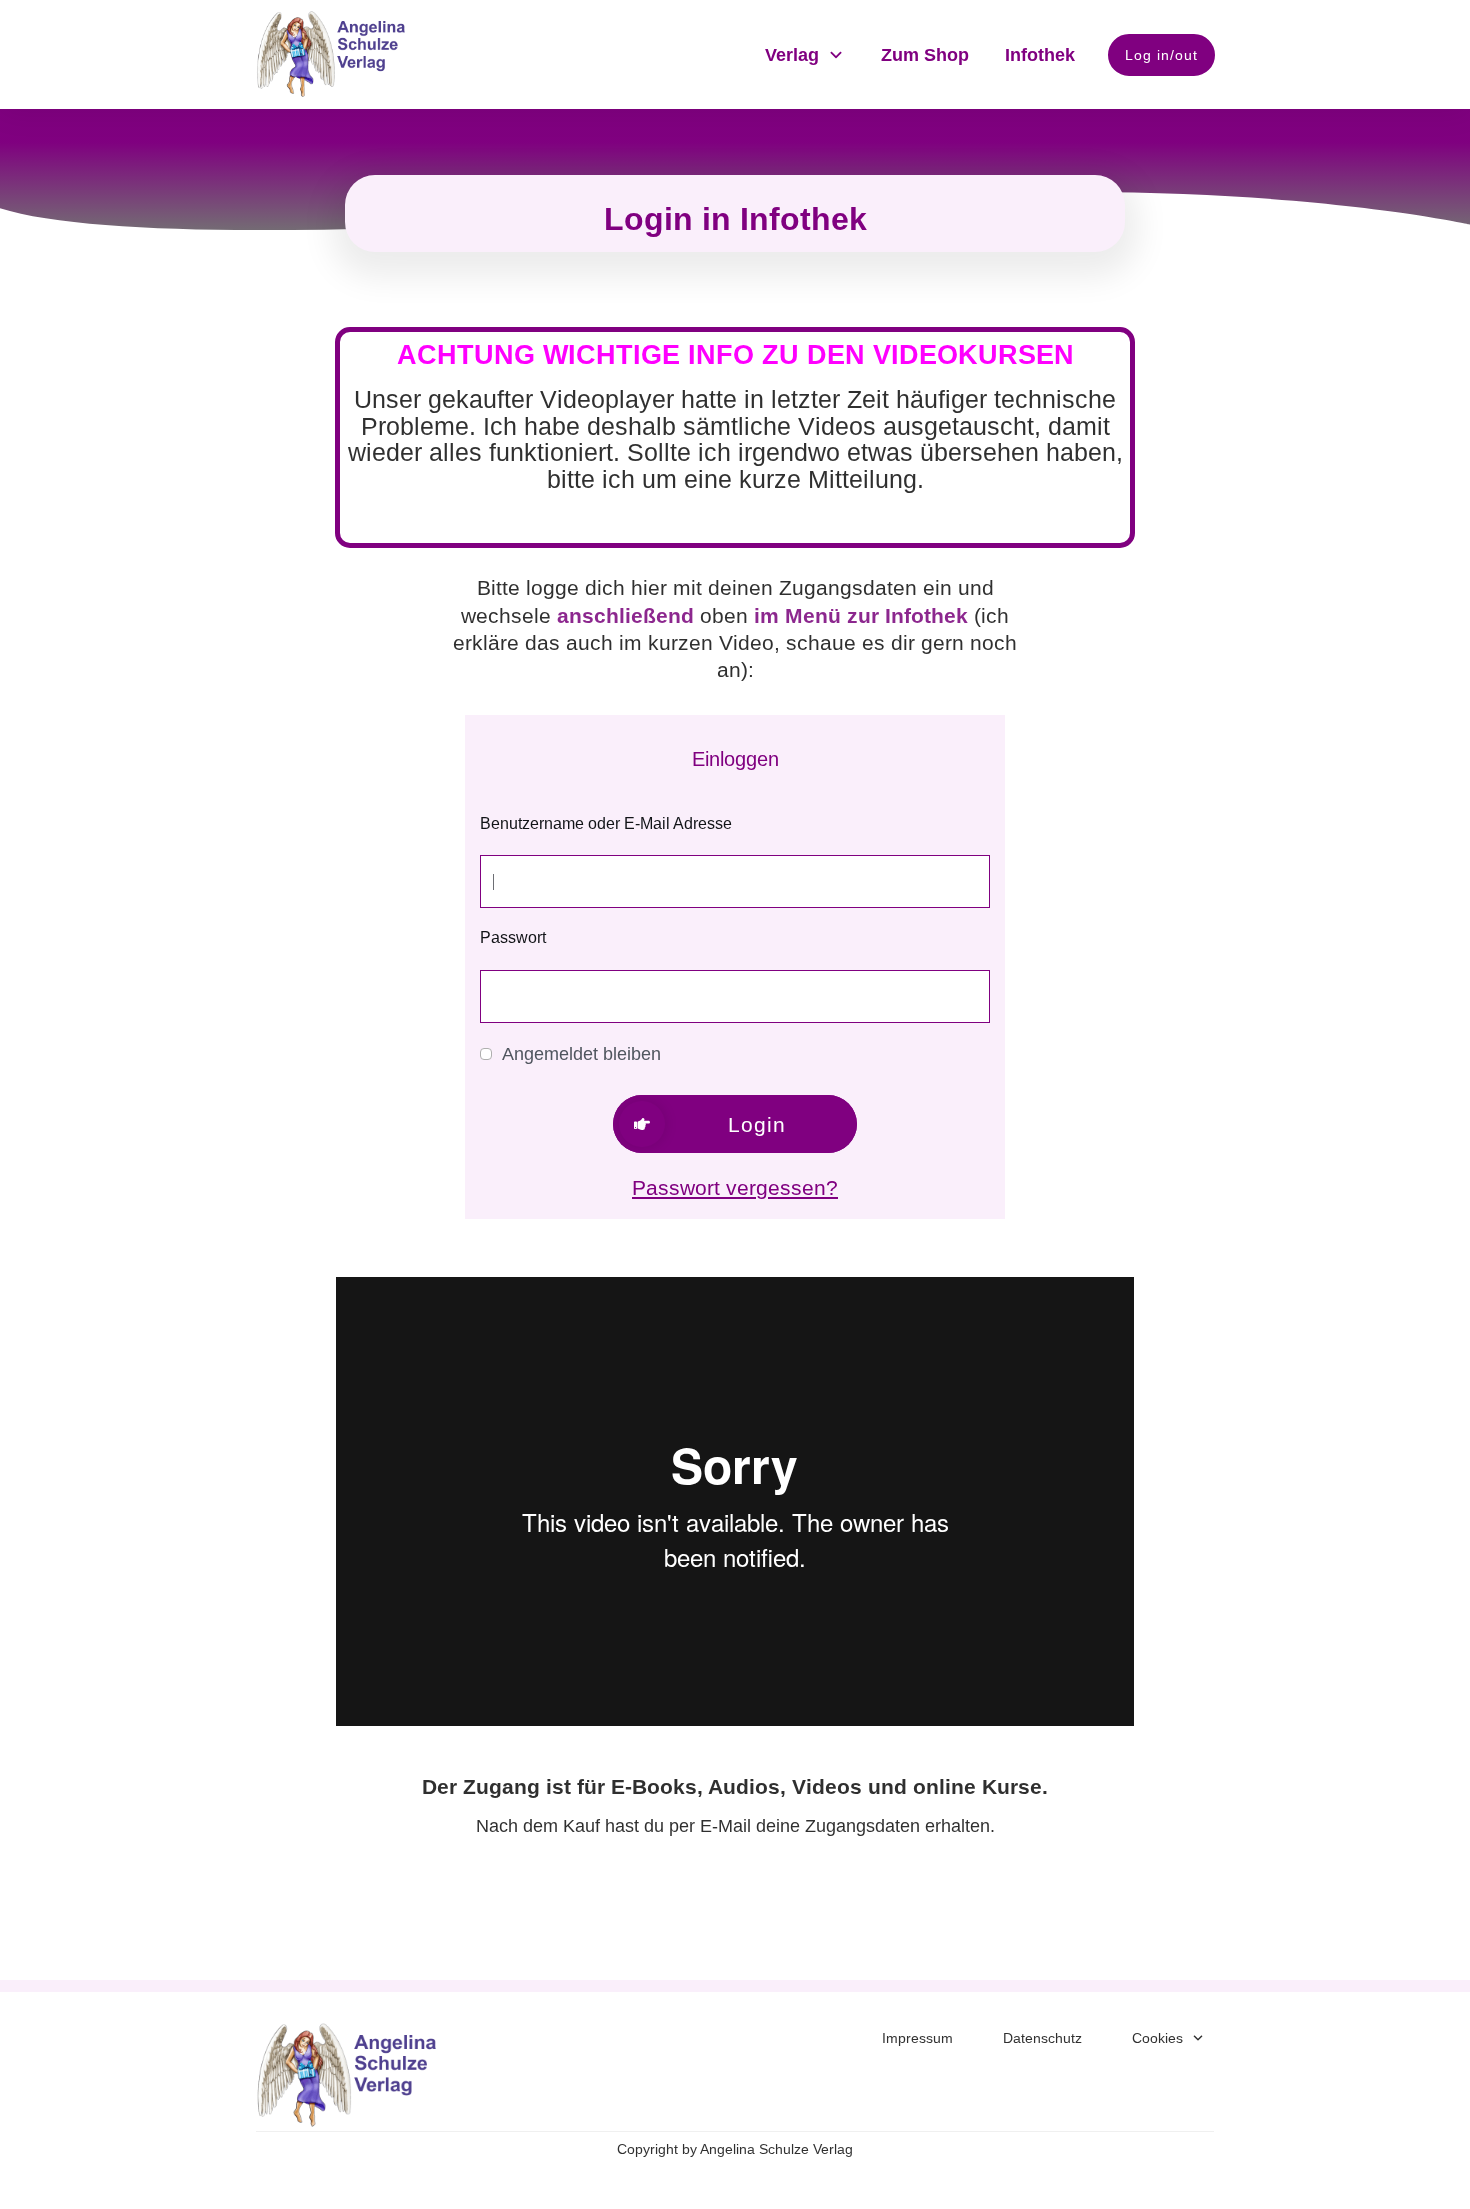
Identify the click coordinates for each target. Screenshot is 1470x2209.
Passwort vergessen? (735, 1187)
